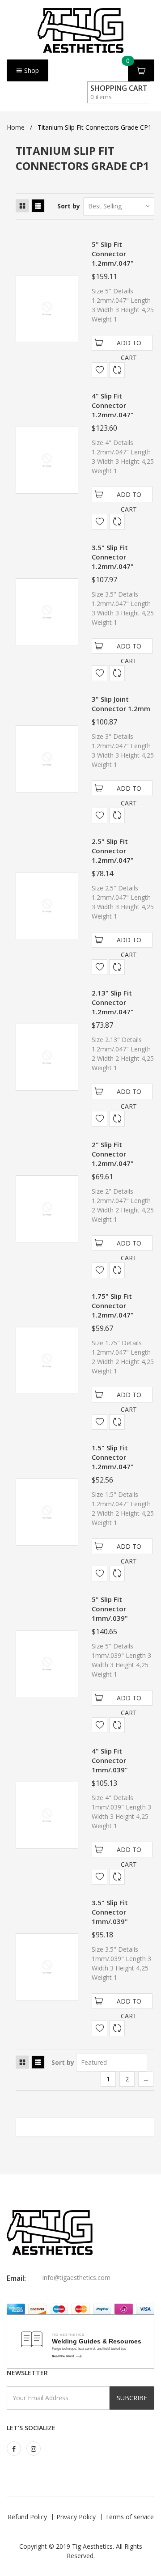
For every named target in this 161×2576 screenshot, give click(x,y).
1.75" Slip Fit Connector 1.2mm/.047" (113, 1305)
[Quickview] (117, 370)
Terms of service (129, 2517)
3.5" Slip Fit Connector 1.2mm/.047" (113, 557)
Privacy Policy (76, 2517)
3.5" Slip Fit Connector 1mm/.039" (110, 1912)
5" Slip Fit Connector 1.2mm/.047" (113, 254)
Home (16, 127)
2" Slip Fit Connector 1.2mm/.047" (113, 1154)
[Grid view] (22, 206)
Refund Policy (27, 2517)
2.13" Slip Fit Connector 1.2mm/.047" (113, 1002)
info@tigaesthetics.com (76, 2277)
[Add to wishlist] (100, 370)
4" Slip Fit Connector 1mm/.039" (110, 1760)
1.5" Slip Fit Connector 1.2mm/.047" (113, 1457)
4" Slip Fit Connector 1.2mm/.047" (113, 405)
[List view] (38, 206)
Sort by (69, 206)
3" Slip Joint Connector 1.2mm (121, 704)
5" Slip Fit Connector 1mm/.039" (110, 1609)
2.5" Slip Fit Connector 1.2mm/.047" (113, 851)
